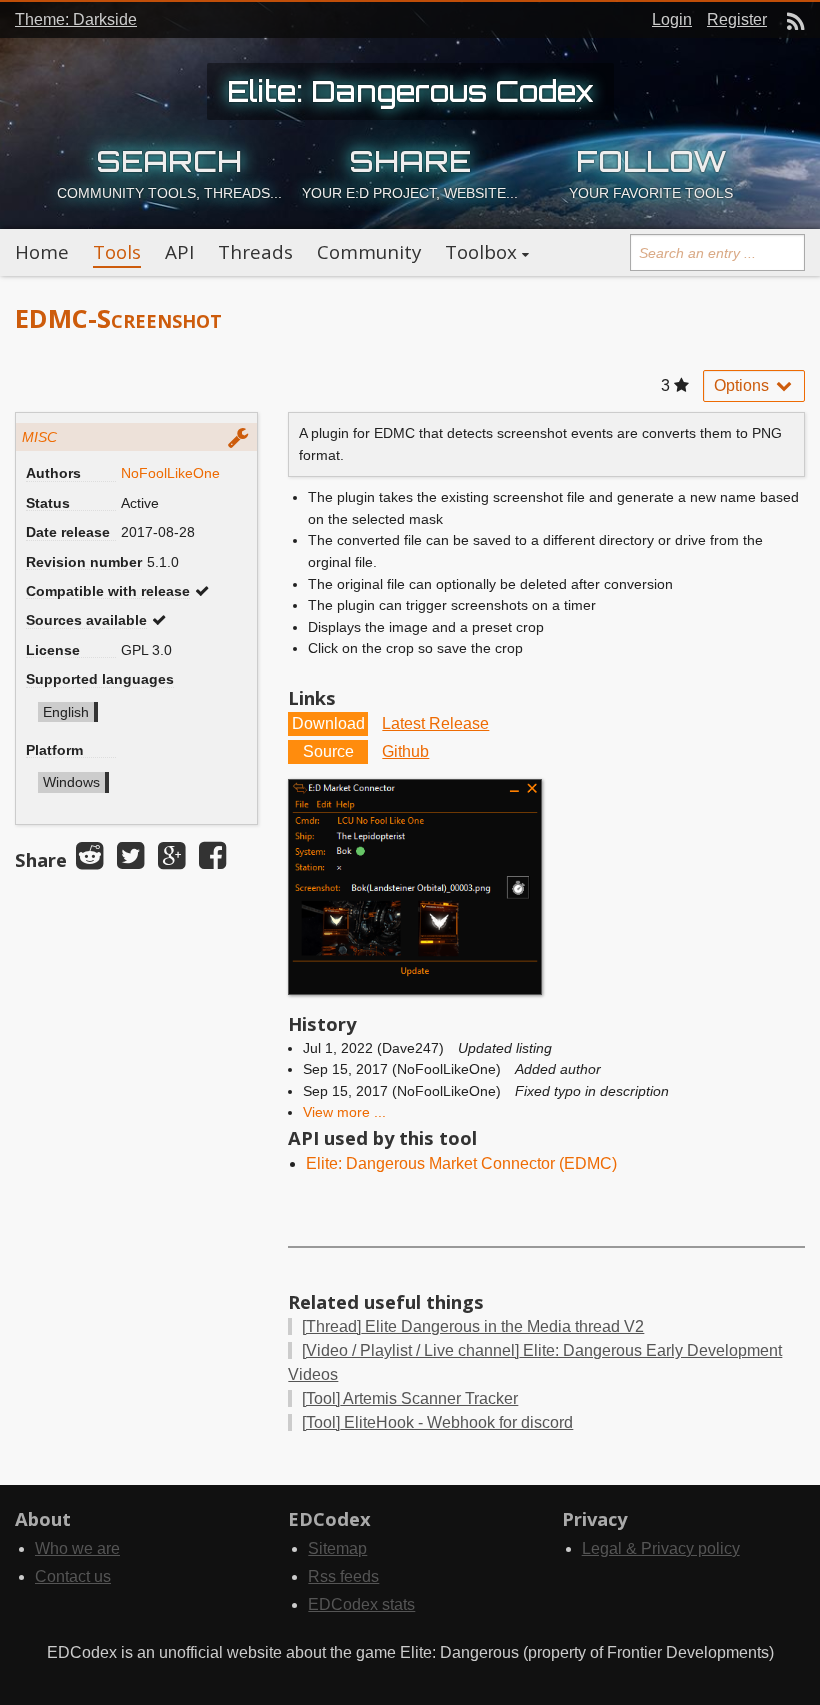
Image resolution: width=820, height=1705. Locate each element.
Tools (117, 252)
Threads (255, 252)
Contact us (73, 1576)
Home (42, 252)
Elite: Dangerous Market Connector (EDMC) (461, 1163)
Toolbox (481, 252)
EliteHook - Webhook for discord (437, 1422)
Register (737, 19)
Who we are (77, 1548)
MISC (39, 437)
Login (672, 19)
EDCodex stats (361, 1604)
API (179, 252)
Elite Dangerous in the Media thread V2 (473, 1326)
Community (369, 252)
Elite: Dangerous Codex (410, 91)
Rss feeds (343, 1576)
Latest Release (435, 723)
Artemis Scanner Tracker (410, 1398)
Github (405, 751)
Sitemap (337, 1548)
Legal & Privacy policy (661, 1548)
